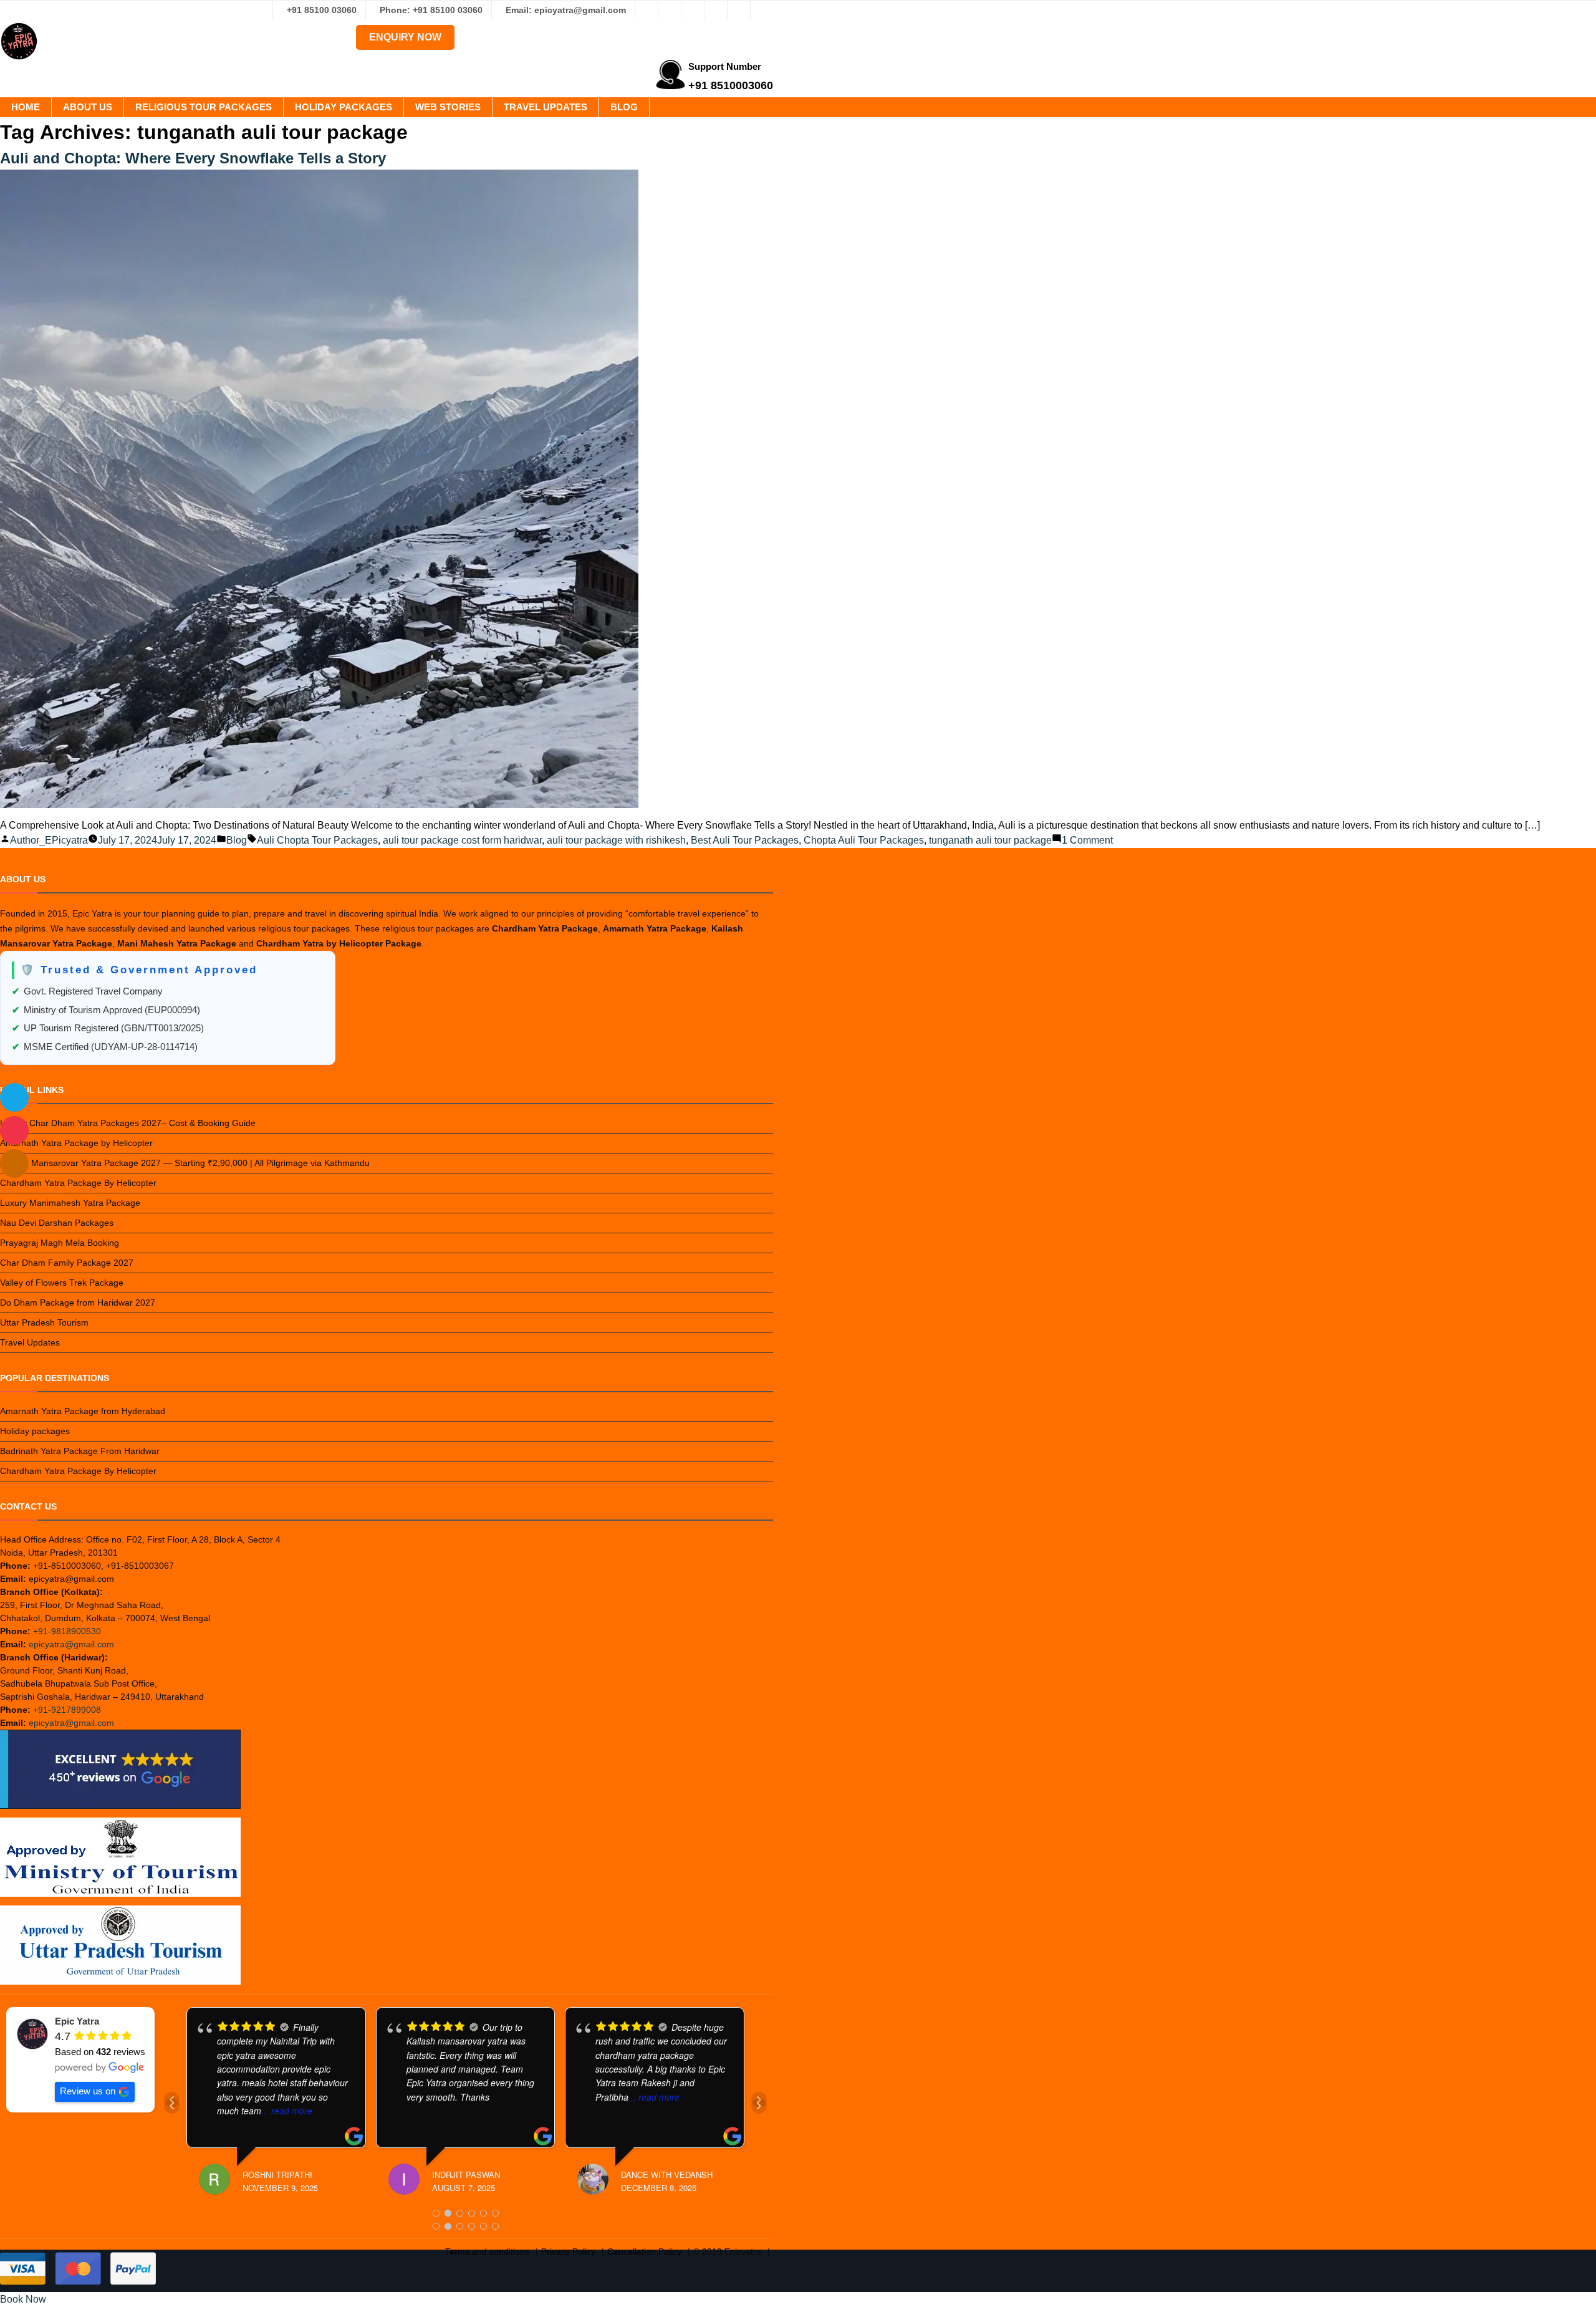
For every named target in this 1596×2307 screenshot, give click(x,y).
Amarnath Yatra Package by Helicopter (76, 1143)
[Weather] (14, 1097)
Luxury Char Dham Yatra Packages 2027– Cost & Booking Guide (128, 1123)
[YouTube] (762, 10)
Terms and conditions (487, 2252)
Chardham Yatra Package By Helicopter (78, 1183)
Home (26, 107)
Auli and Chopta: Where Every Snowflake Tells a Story (193, 158)
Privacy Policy (568, 2252)
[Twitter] (693, 10)
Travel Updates (546, 107)
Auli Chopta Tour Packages (317, 840)
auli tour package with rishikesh (616, 840)
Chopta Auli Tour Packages (864, 840)
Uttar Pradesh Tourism (44, 1322)
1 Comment (1087, 840)
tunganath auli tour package (990, 840)
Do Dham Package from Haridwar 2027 (78, 1303)
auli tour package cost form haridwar (462, 840)
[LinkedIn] (716, 10)
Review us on (88, 2091)
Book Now (23, 2299)
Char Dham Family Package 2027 (67, 1263)
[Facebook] (647, 10)
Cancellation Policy (644, 2252)
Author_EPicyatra (49, 840)
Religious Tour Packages (204, 107)
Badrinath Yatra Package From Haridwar (80, 1451)
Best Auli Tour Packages (745, 840)
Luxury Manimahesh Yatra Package (70, 1203)
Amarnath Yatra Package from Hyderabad (83, 1411)
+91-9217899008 (67, 1710)
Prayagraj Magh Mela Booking (60, 1243)
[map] (14, 1163)
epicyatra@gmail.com (71, 1644)
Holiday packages (344, 107)
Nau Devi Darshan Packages (57, 1223)
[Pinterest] (739, 10)
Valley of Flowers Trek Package (62, 1283)
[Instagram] (670, 10)
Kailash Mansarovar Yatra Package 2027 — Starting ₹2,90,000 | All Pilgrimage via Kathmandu (185, 1163)
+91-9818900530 (67, 1631)
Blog (624, 107)
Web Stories (448, 107)
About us (88, 107)
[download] (14, 1130)
